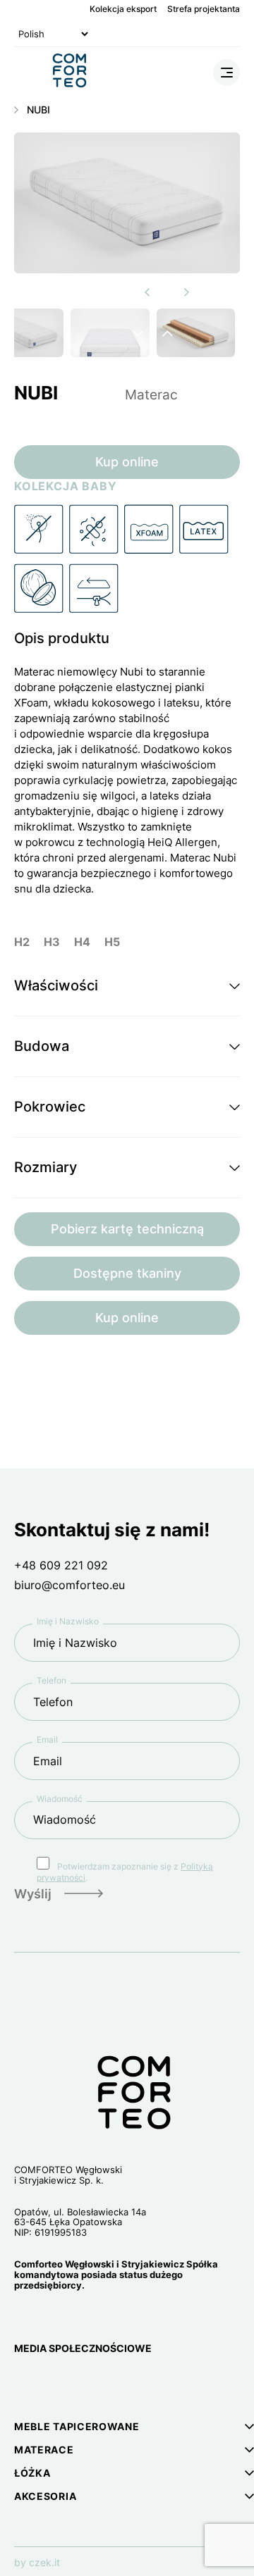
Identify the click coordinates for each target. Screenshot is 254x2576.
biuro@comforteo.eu (69, 1585)
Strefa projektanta (204, 9)
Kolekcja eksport (123, 9)
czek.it (44, 2562)
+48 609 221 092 (61, 1565)
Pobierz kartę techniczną (127, 1229)
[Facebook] (58, 2385)
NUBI (38, 110)
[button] (127, 986)
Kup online (127, 462)
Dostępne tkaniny (127, 1273)
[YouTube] (90, 2385)
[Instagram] (24, 2385)
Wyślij (33, 1894)
